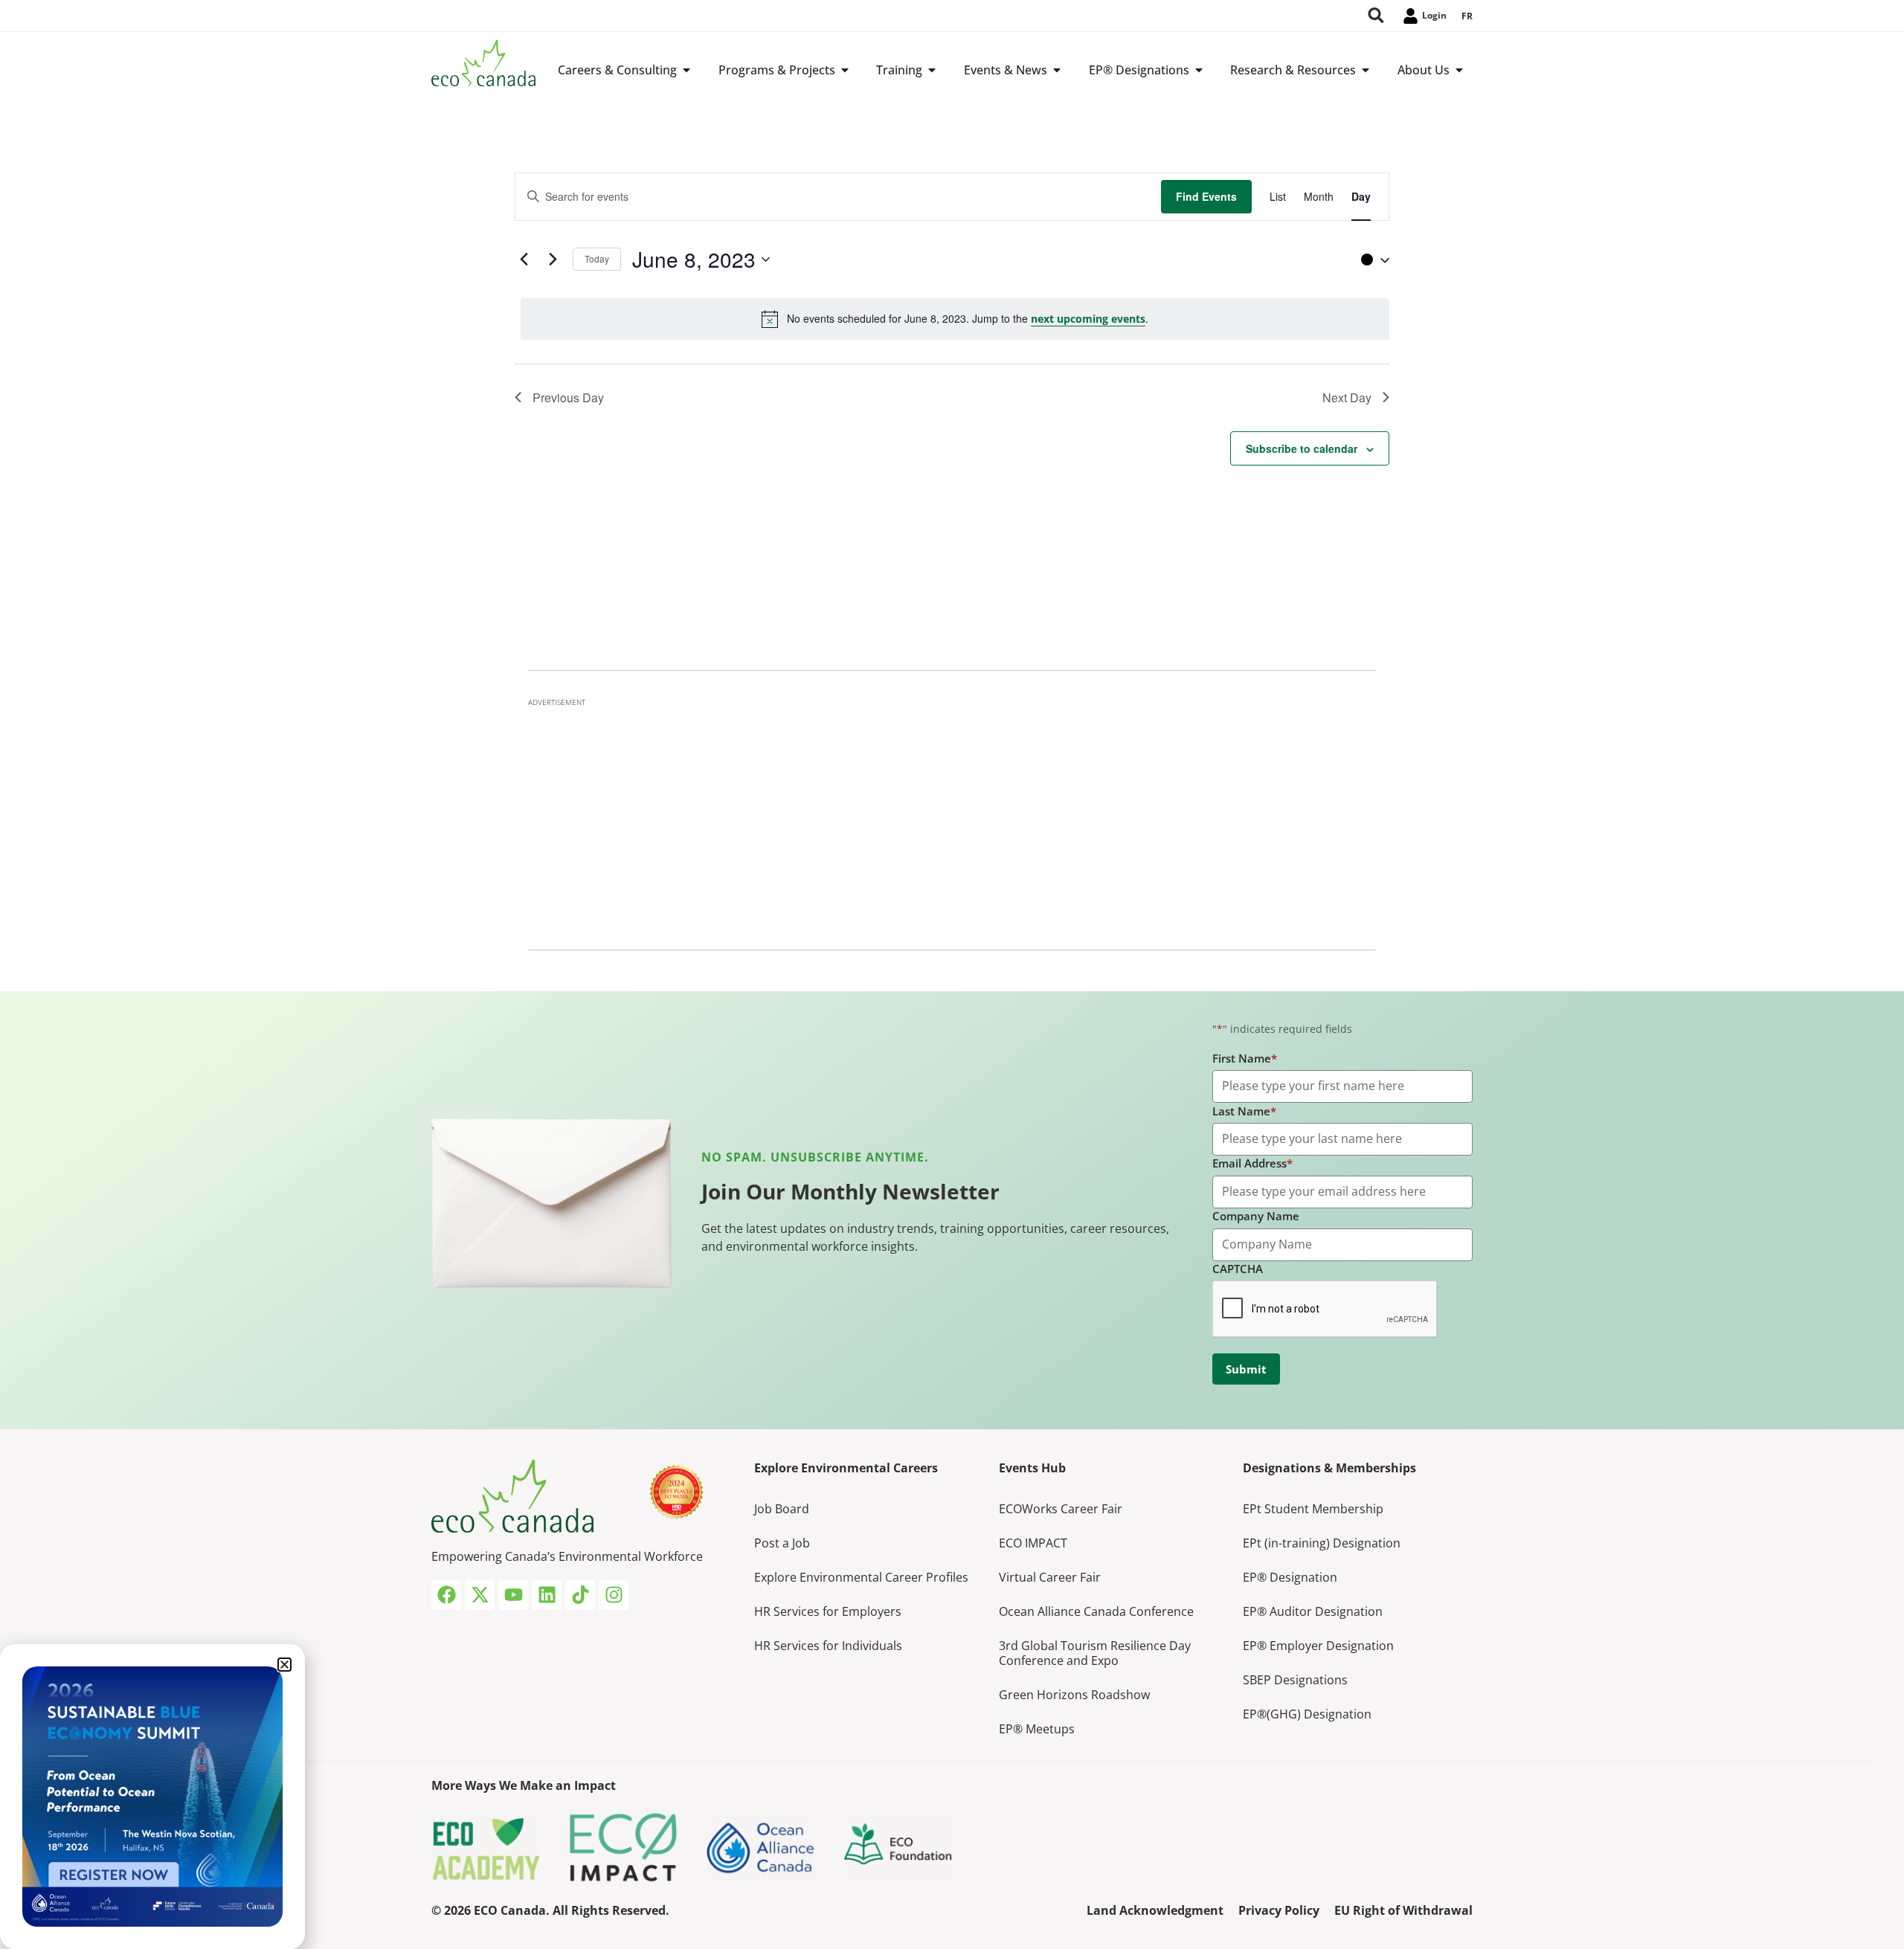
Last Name (1244, 1111)
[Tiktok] (580, 1595)
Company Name (1256, 1216)
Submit (1246, 1369)
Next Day (1347, 397)
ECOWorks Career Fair (1061, 1509)
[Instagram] (614, 1595)
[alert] (955, 319)
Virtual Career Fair (1050, 1577)
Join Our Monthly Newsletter (850, 1191)
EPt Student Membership (1313, 1509)
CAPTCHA (1238, 1269)
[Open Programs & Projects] (845, 70)
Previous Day (568, 397)
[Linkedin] (547, 1595)
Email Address (1252, 1163)
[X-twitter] (480, 1595)
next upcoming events (1088, 319)
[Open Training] (932, 70)
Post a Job (782, 1543)
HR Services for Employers (828, 1611)
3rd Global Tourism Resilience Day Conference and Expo (1095, 1653)
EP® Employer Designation (1318, 1646)
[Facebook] (446, 1595)
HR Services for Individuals (828, 1646)
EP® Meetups (1037, 1729)
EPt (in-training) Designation (1322, 1543)
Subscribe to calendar (1302, 448)
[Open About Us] (1459, 70)
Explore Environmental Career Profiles (861, 1577)
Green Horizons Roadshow (1074, 1695)
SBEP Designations (1295, 1680)
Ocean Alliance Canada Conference (1096, 1611)
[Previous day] (524, 260)
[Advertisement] (952, 819)
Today (597, 258)
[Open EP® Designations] (1199, 70)
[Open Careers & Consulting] (686, 70)
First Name (1245, 1058)
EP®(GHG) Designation (1307, 1714)
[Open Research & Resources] (1366, 70)
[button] (1371, 260)
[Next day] (553, 260)
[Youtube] (513, 1595)
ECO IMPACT (1033, 1543)
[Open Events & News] (1057, 70)
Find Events (1206, 196)
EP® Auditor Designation (1313, 1611)
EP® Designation (1290, 1577)
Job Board (782, 1509)
